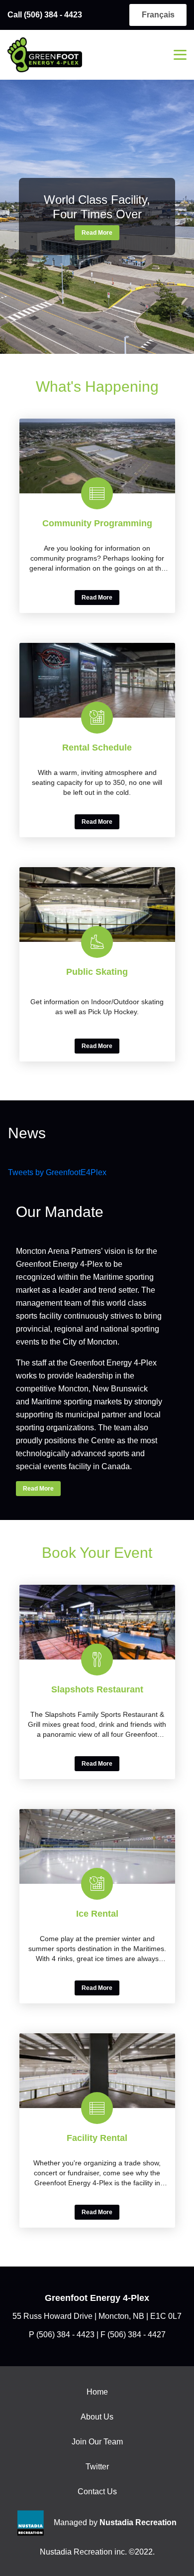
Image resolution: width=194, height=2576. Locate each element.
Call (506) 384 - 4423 (45, 15)
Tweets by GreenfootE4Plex (57, 1172)
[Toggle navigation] (180, 55)
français (158, 15)
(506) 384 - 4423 (65, 2335)
